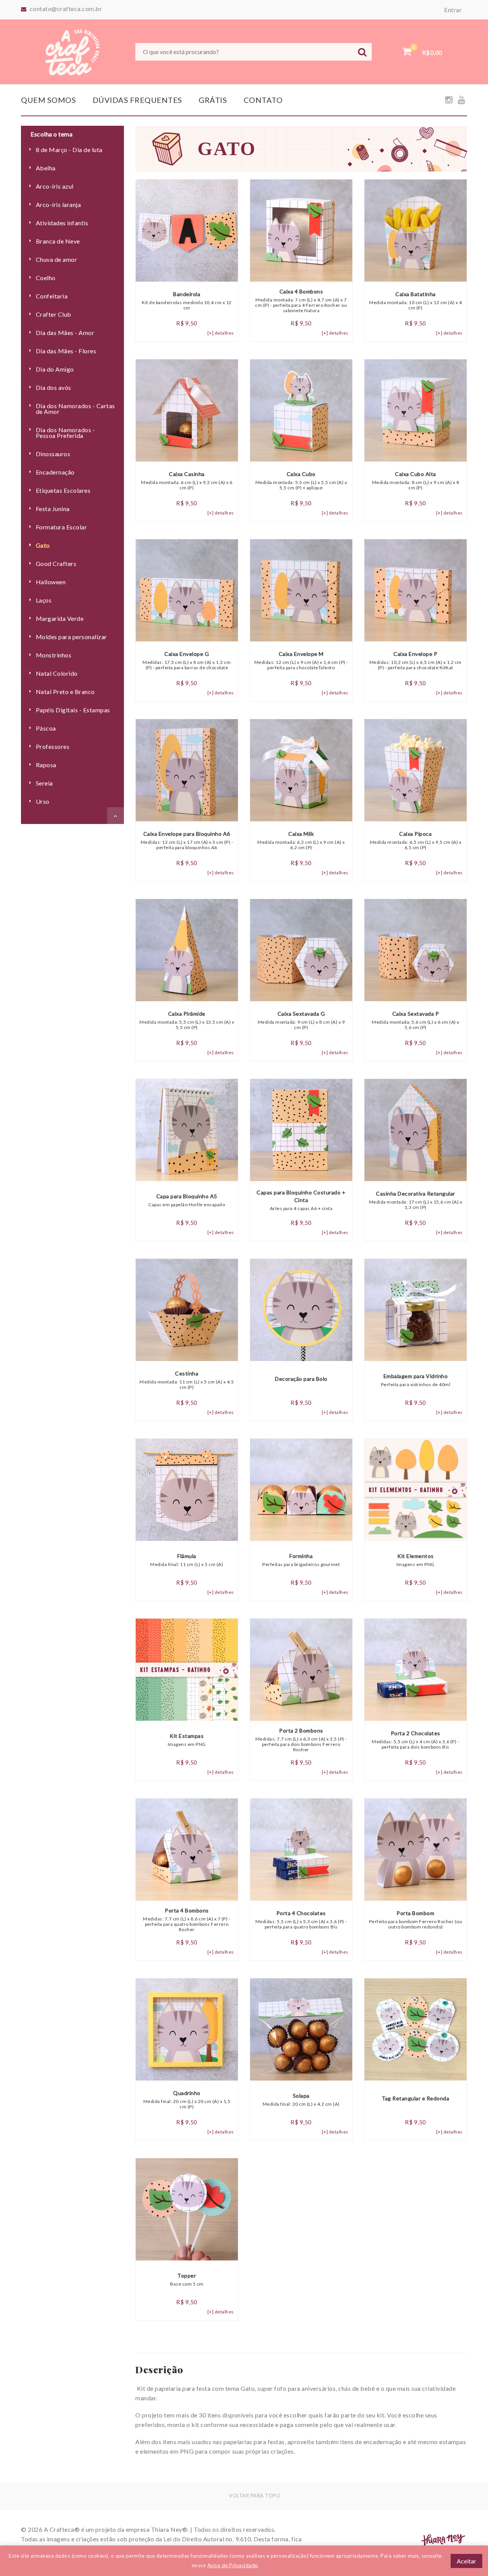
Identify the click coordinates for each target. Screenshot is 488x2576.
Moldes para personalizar (71, 637)
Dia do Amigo (55, 369)
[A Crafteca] (72, 51)
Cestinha (187, 1380)
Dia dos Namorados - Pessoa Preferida (66, 433)
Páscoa (46, 728)
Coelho (46, 278)
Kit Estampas (187, 1740)
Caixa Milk (301, 840)
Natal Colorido (57, 673)
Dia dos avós (54, 387)
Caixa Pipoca (416, 840)
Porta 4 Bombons (187, 1920)
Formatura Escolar (61, 527)
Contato (263, 100)
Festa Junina (53, 509)
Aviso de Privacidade (233, 2565)
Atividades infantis (62, 223)
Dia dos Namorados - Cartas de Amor (75, 409)
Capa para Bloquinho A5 (187, 1200)
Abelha (46, 168)
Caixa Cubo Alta (416, 481)
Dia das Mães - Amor (65, 333)
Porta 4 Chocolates (301, 1920)
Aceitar (466, 2561)
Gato (43, 545)
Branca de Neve (58, 241)
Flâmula (187, 1560)
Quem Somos (48, 100)
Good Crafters (56, 563)
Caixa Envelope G (187, 660)
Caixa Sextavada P (416, 1020)
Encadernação (55, 472)
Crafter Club (54, 314)
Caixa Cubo (301, 481)
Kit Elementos (416, 1560)
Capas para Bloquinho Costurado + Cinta (301, 1200)
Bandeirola (187, 301)
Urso (43, 801)
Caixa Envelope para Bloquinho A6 (187, 840)
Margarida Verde (60, 618)
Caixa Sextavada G (301, 1020)
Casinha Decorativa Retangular (416, 1200)
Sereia (44, 783)
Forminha (301, 1560)
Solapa (301, 2100)
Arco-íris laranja (58, 204)
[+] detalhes (221, 333)
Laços (44, 600)
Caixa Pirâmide (187, 1020)
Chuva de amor (56, 259)
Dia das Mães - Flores (66, 351)
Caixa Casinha (187, 481)
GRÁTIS (213, 100)
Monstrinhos (54, 655)
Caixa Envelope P (416, 660)
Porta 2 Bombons (301, 1740)
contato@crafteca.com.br (66, 9)
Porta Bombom (416, 1920)
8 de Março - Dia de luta (69, 150)
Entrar (453, 10)
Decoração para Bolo (301, 1379)
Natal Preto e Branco (65, 692)
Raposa (46, 765)
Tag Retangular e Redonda (415, 2098)
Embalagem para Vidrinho (416, 1380)
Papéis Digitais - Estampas (73, 710)
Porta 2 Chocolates (415, 1740)
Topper (187, 2279)
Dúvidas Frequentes (137, 100)
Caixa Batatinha (416, 301)
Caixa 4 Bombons (301, 301)
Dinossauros (53, 454)
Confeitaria (52, 296)
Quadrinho (187, 2100)
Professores (53, 746)
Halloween (51, 582)
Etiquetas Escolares (63, 490)
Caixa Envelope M (301, 660)
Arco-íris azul (55, 186)
